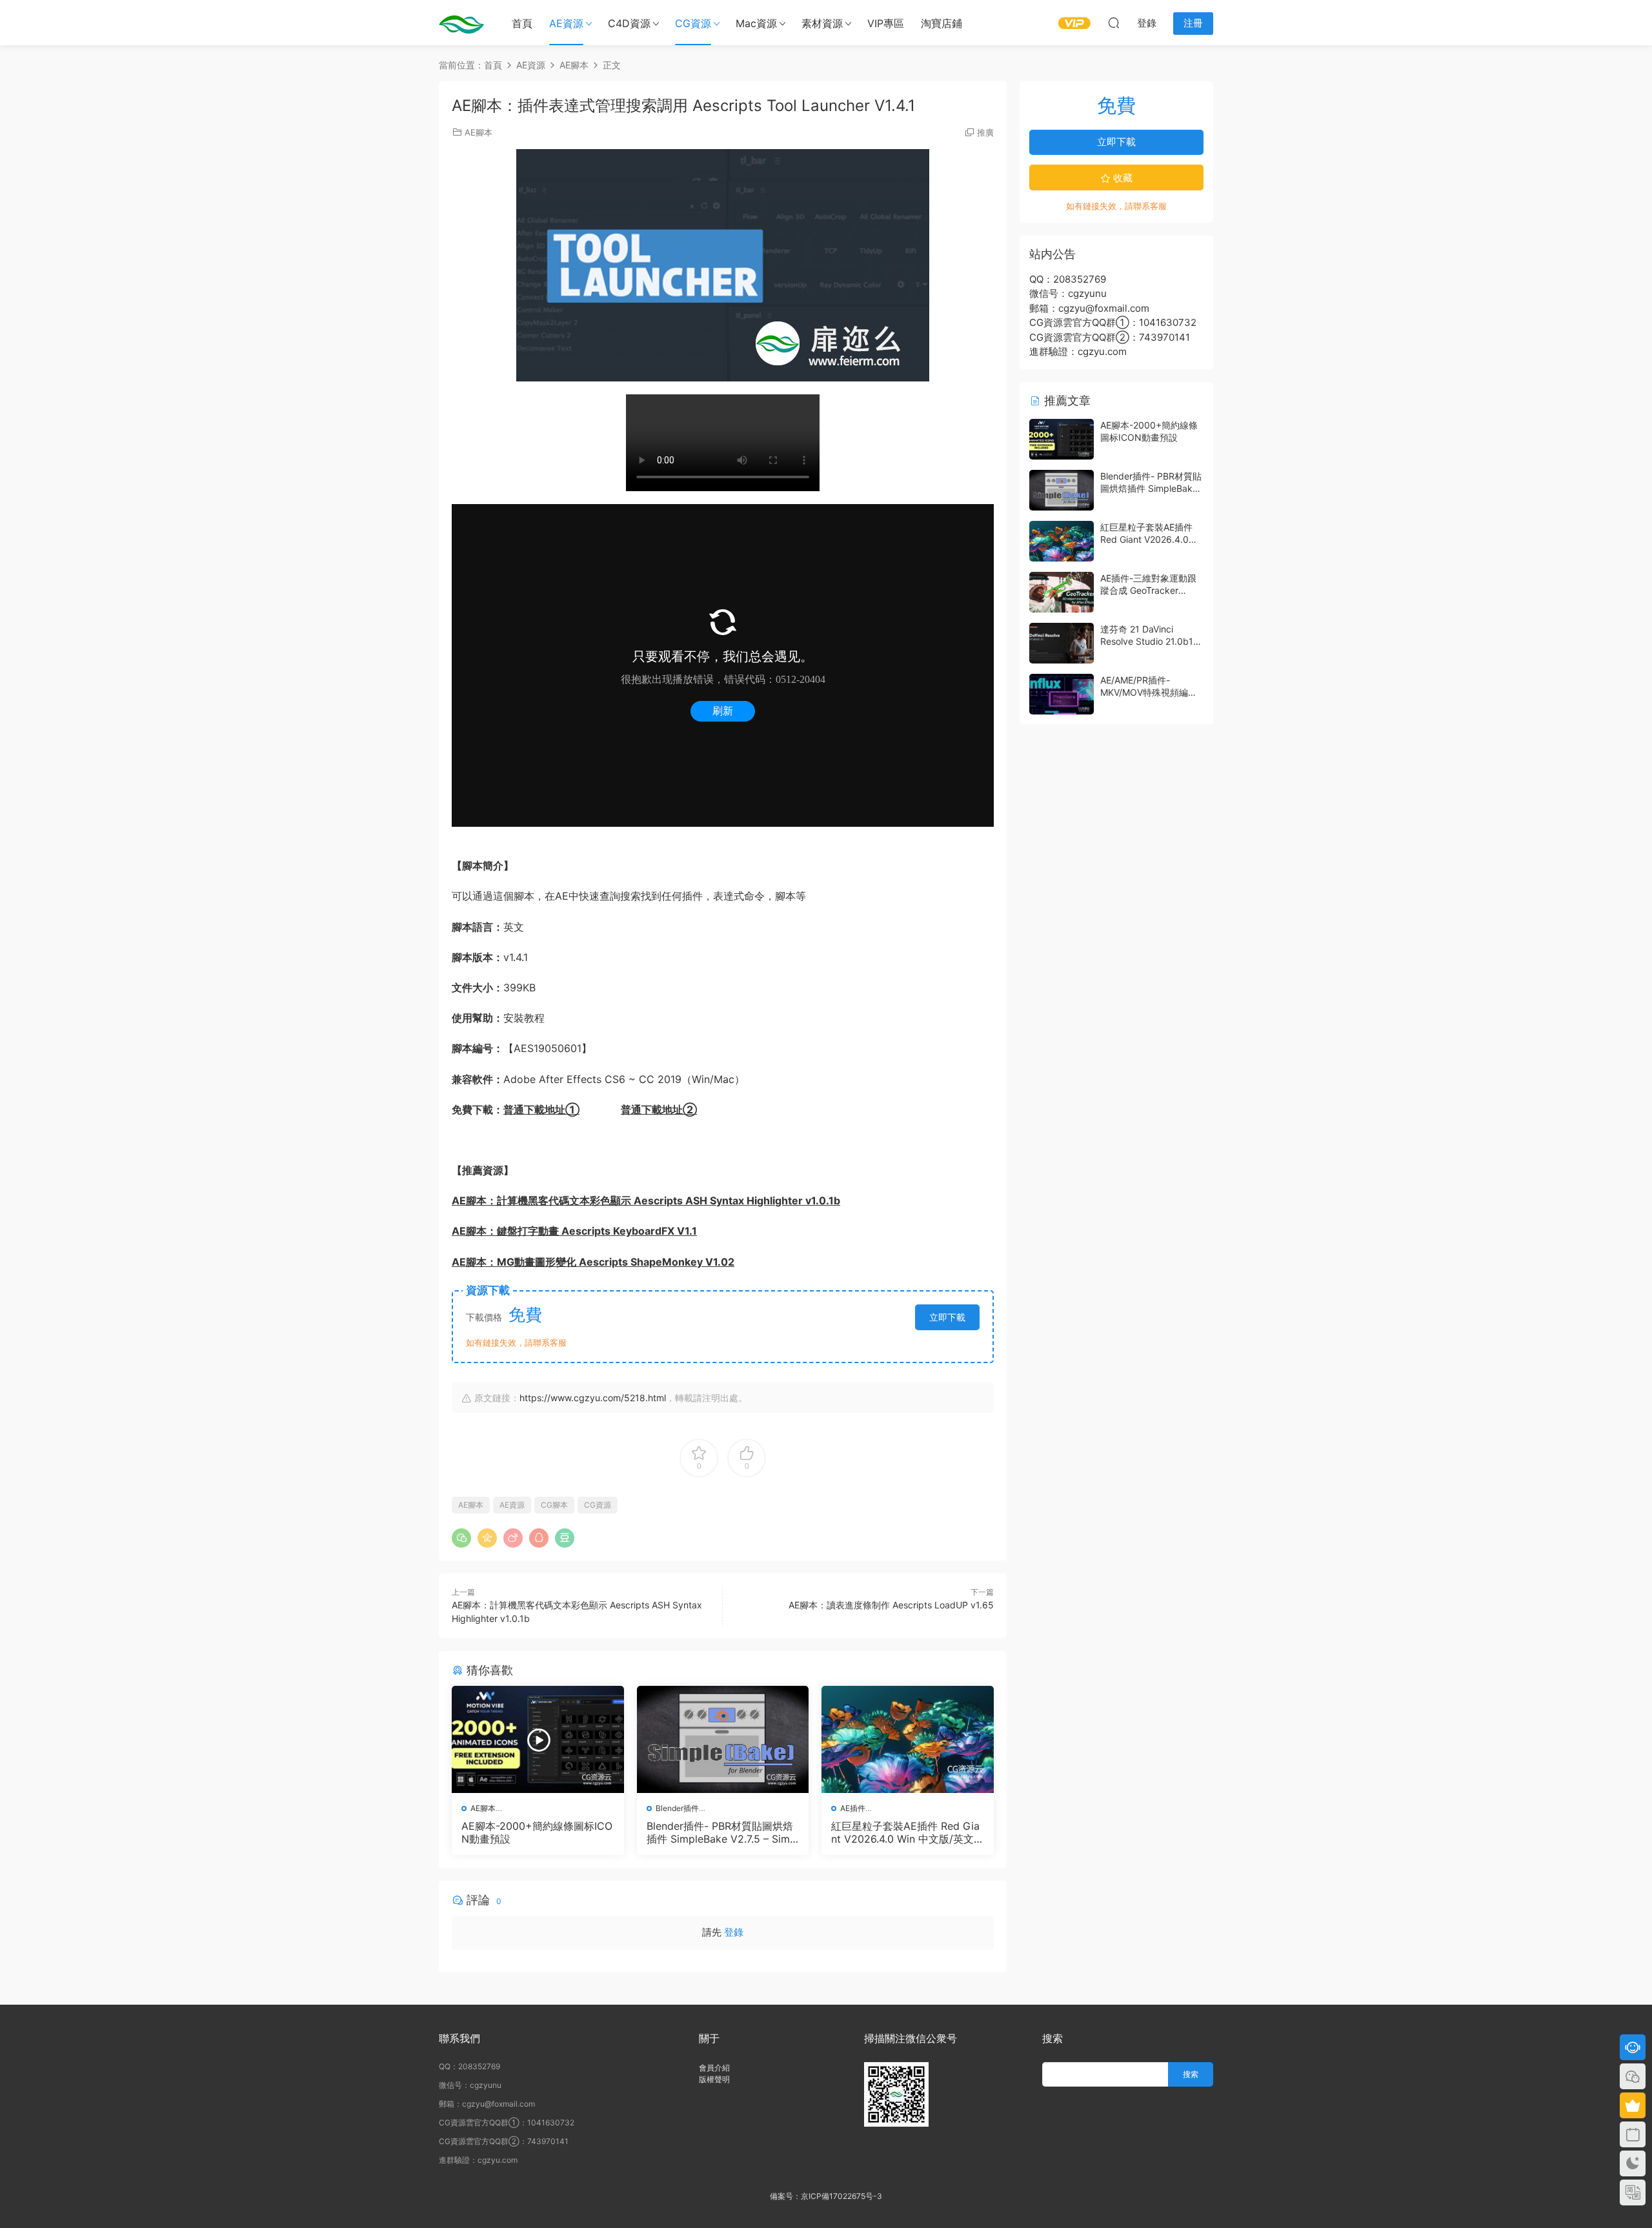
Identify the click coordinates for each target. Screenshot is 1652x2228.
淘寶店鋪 (942, 23)
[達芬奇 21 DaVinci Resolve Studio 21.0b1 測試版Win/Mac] (1062, 643)
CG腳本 (554, 1505)
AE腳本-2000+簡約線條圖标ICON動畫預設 (537, 1832)
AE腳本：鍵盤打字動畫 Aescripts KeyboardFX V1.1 (574, 1231)
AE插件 (853, 1808)
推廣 (985, 132)
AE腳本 (478, 132)
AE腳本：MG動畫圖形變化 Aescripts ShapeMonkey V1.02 (593, 1262)
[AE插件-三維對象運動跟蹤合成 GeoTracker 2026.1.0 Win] (1062, 592)
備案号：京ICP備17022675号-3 (826, 2196)
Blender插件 (677, 1808)
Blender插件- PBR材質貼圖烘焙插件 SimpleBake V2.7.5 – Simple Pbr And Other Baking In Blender (723, 1832)
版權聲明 (714, 2079)
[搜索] (1114, 23)
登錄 (734, 1932)
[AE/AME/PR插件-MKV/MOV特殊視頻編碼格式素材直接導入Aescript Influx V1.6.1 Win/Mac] (1062, 694)
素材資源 (822, 23)
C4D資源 (629, 23)
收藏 (1122, 178)
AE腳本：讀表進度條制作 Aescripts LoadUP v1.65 (891, 1605)
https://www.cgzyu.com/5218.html (593, 1398)
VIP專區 (886, 23)
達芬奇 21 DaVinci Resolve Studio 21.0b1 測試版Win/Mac (1147, 642)
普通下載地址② (659, 1109)
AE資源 (566, 23)
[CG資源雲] (461, 23)
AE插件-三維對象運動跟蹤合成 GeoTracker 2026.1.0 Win (1148, 591)
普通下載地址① (541, 1109)
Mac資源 (756, 23)
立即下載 (947, 1317)
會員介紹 (714, 2068)
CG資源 (693, 23)
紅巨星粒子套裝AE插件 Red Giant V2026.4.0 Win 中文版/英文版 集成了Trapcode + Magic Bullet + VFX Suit (907, 1832)
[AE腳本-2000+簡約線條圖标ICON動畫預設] (538, 1739)
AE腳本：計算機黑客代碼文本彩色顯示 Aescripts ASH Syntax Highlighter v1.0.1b (646, 1200)
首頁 (522, 23)
